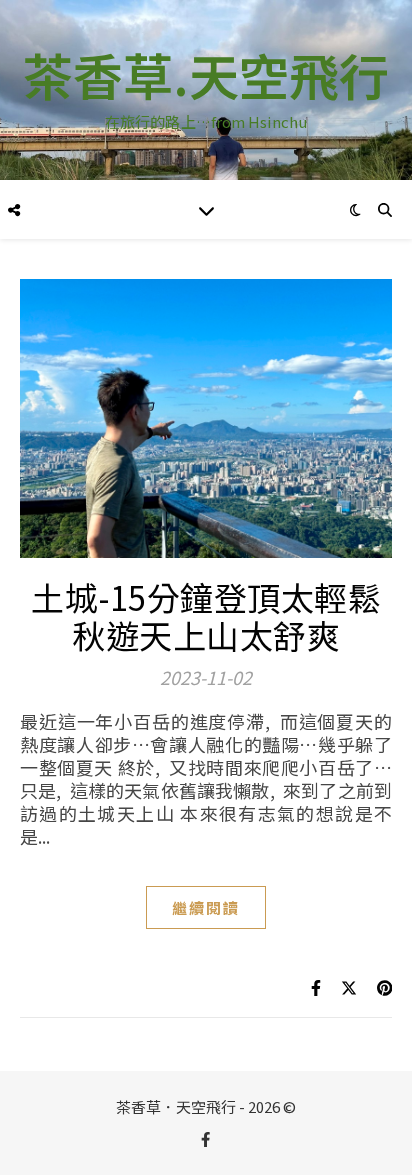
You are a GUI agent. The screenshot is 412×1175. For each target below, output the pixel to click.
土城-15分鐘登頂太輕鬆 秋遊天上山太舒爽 (206, 616)
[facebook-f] (205, 1138)
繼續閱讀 (206, 907)
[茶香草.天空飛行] (206, 90)
